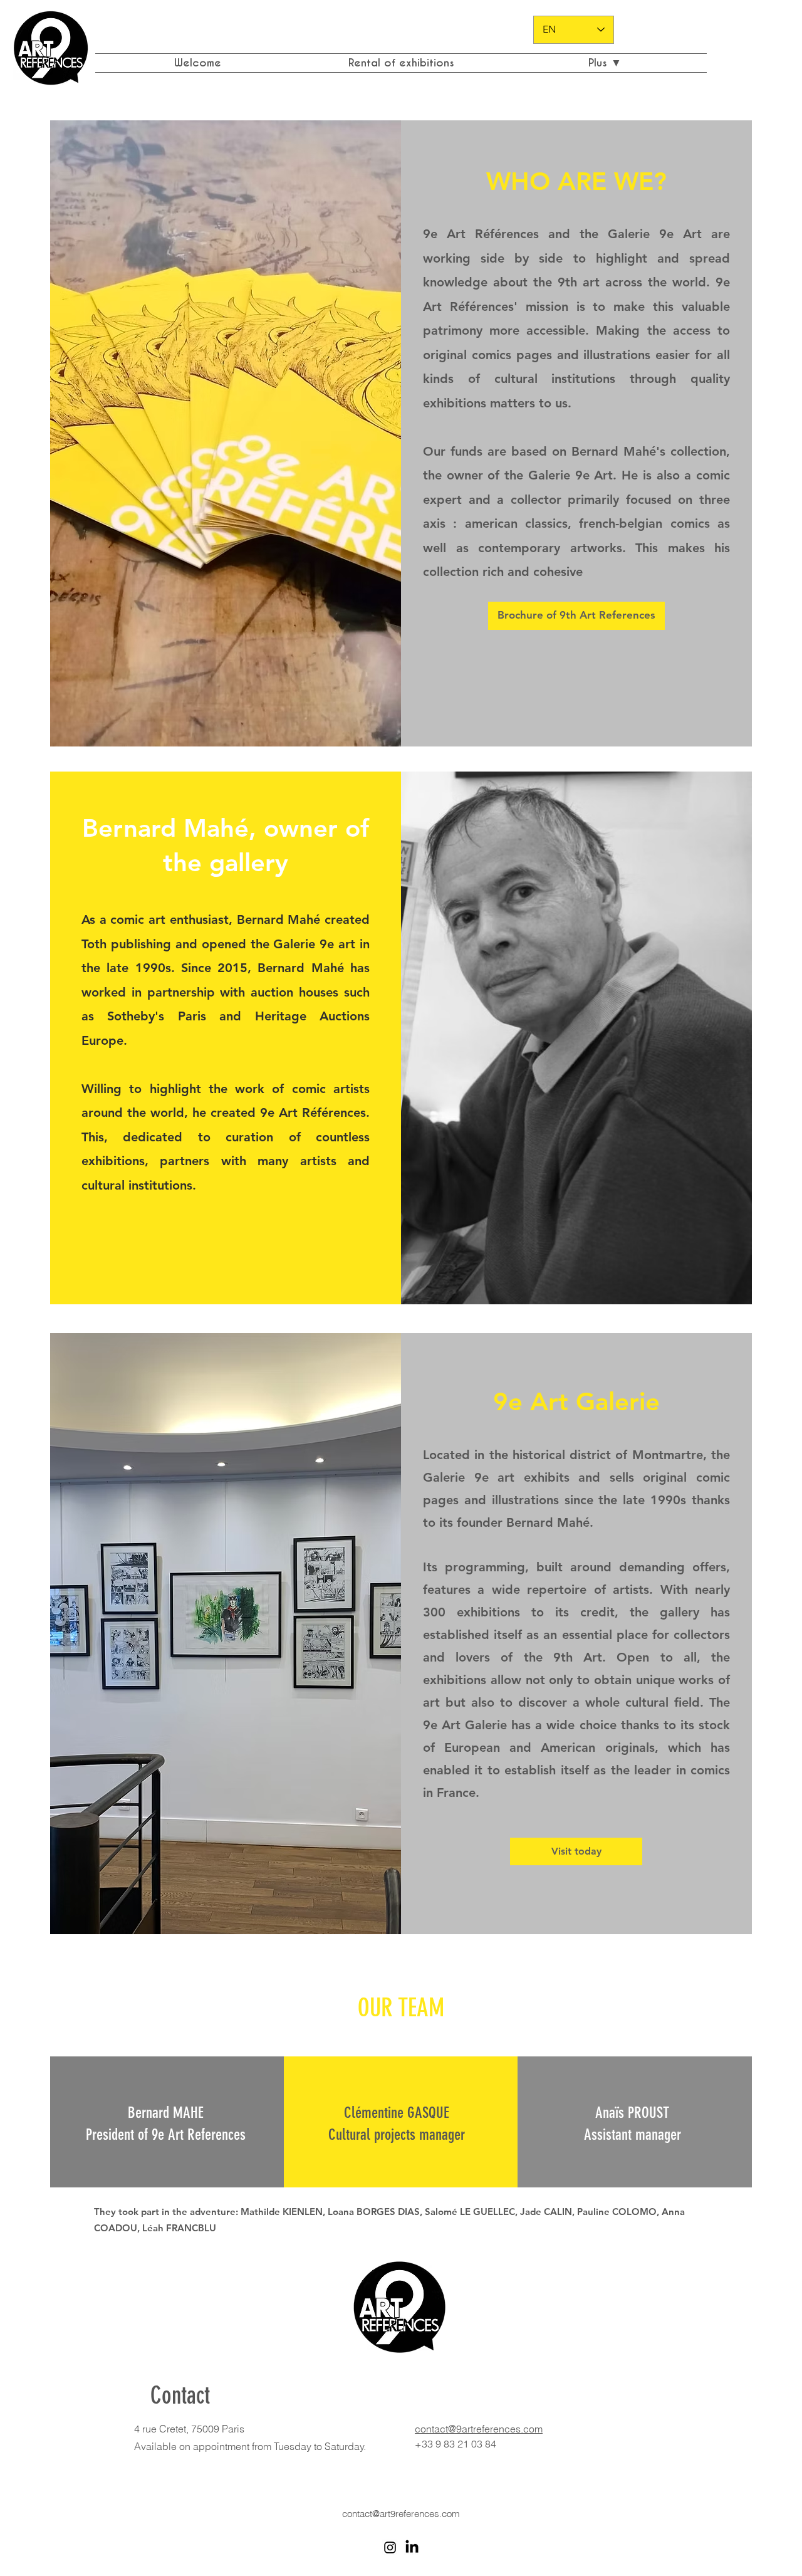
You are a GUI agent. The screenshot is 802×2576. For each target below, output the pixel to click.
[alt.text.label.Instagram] (390, 2547)
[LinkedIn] (412, 2547)
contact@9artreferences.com (479, 2429)
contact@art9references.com (401, 2514)
